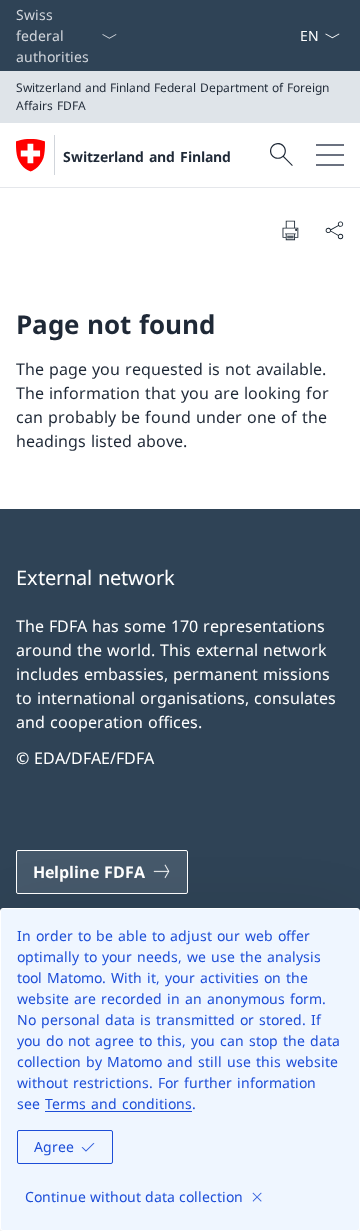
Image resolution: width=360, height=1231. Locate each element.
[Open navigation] (330, 155)
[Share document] (334, 230)
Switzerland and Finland (147, 156)
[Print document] (290, 230)
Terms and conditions (118, 1103)
